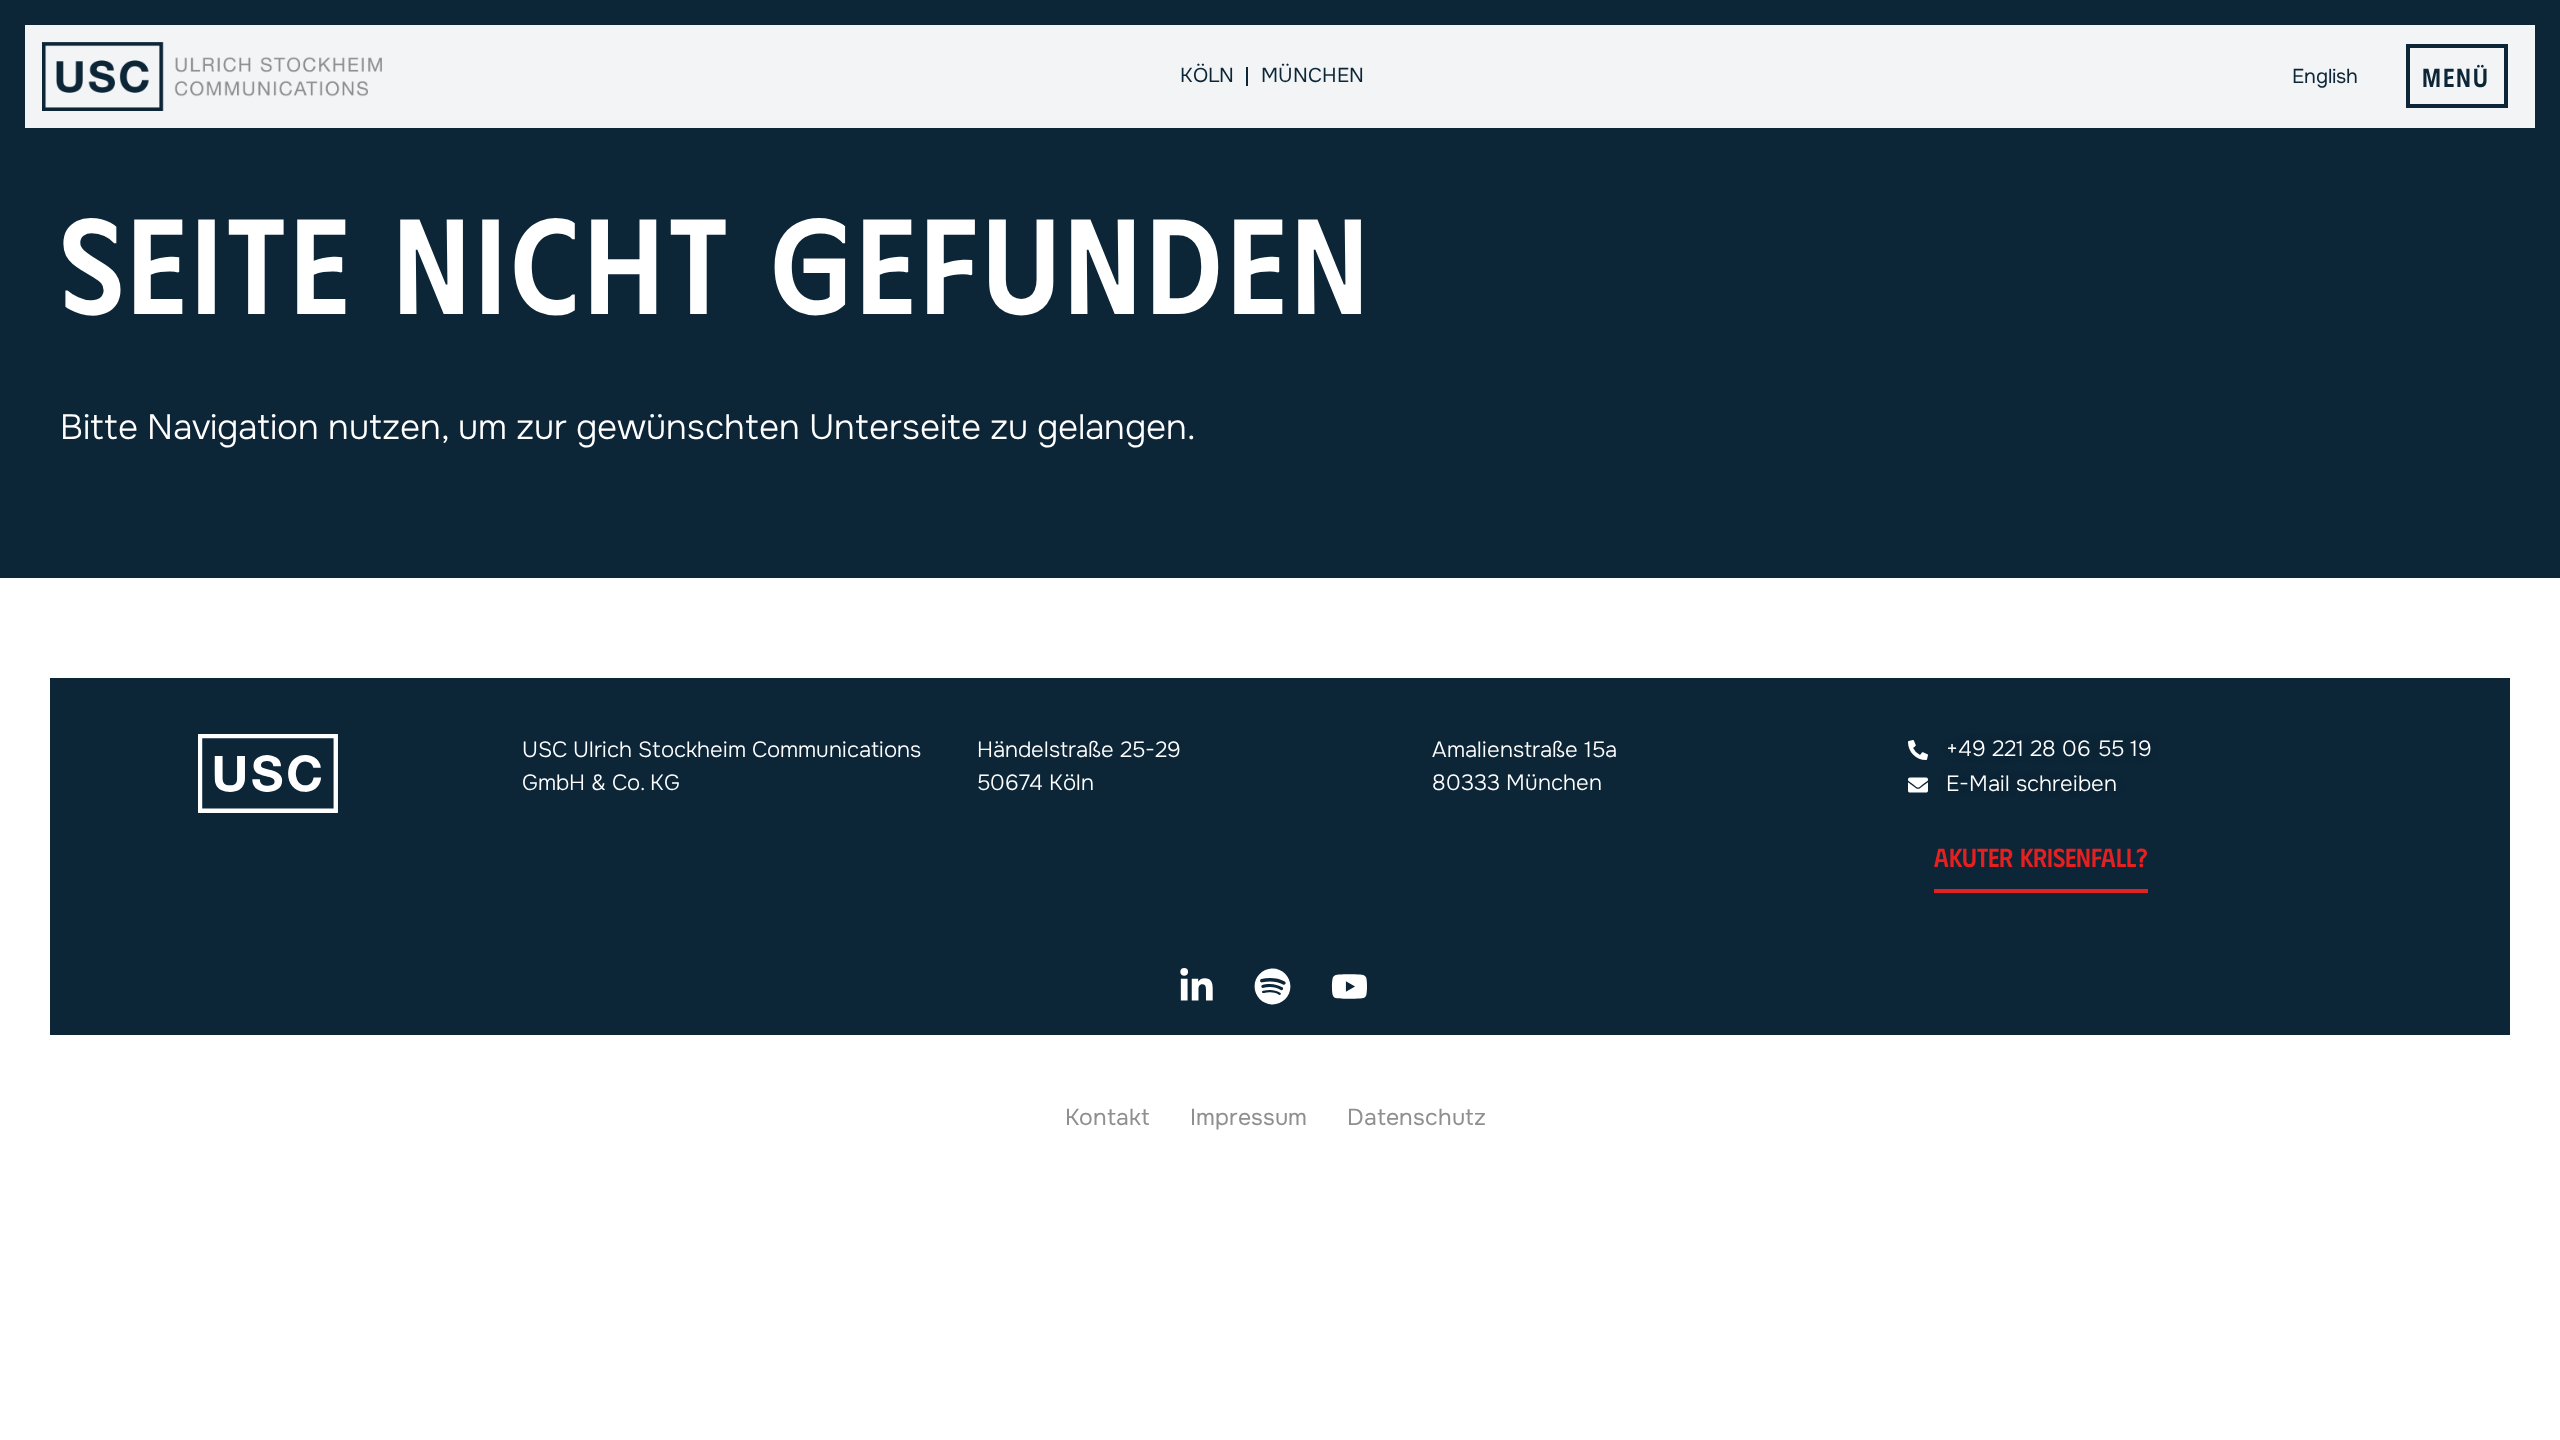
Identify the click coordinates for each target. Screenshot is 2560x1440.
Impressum (1248, 1117)
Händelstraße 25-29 (1079, 750)
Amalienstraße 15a (1524, 750)
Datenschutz (1416, 1117)
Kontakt (1107, 1117)
